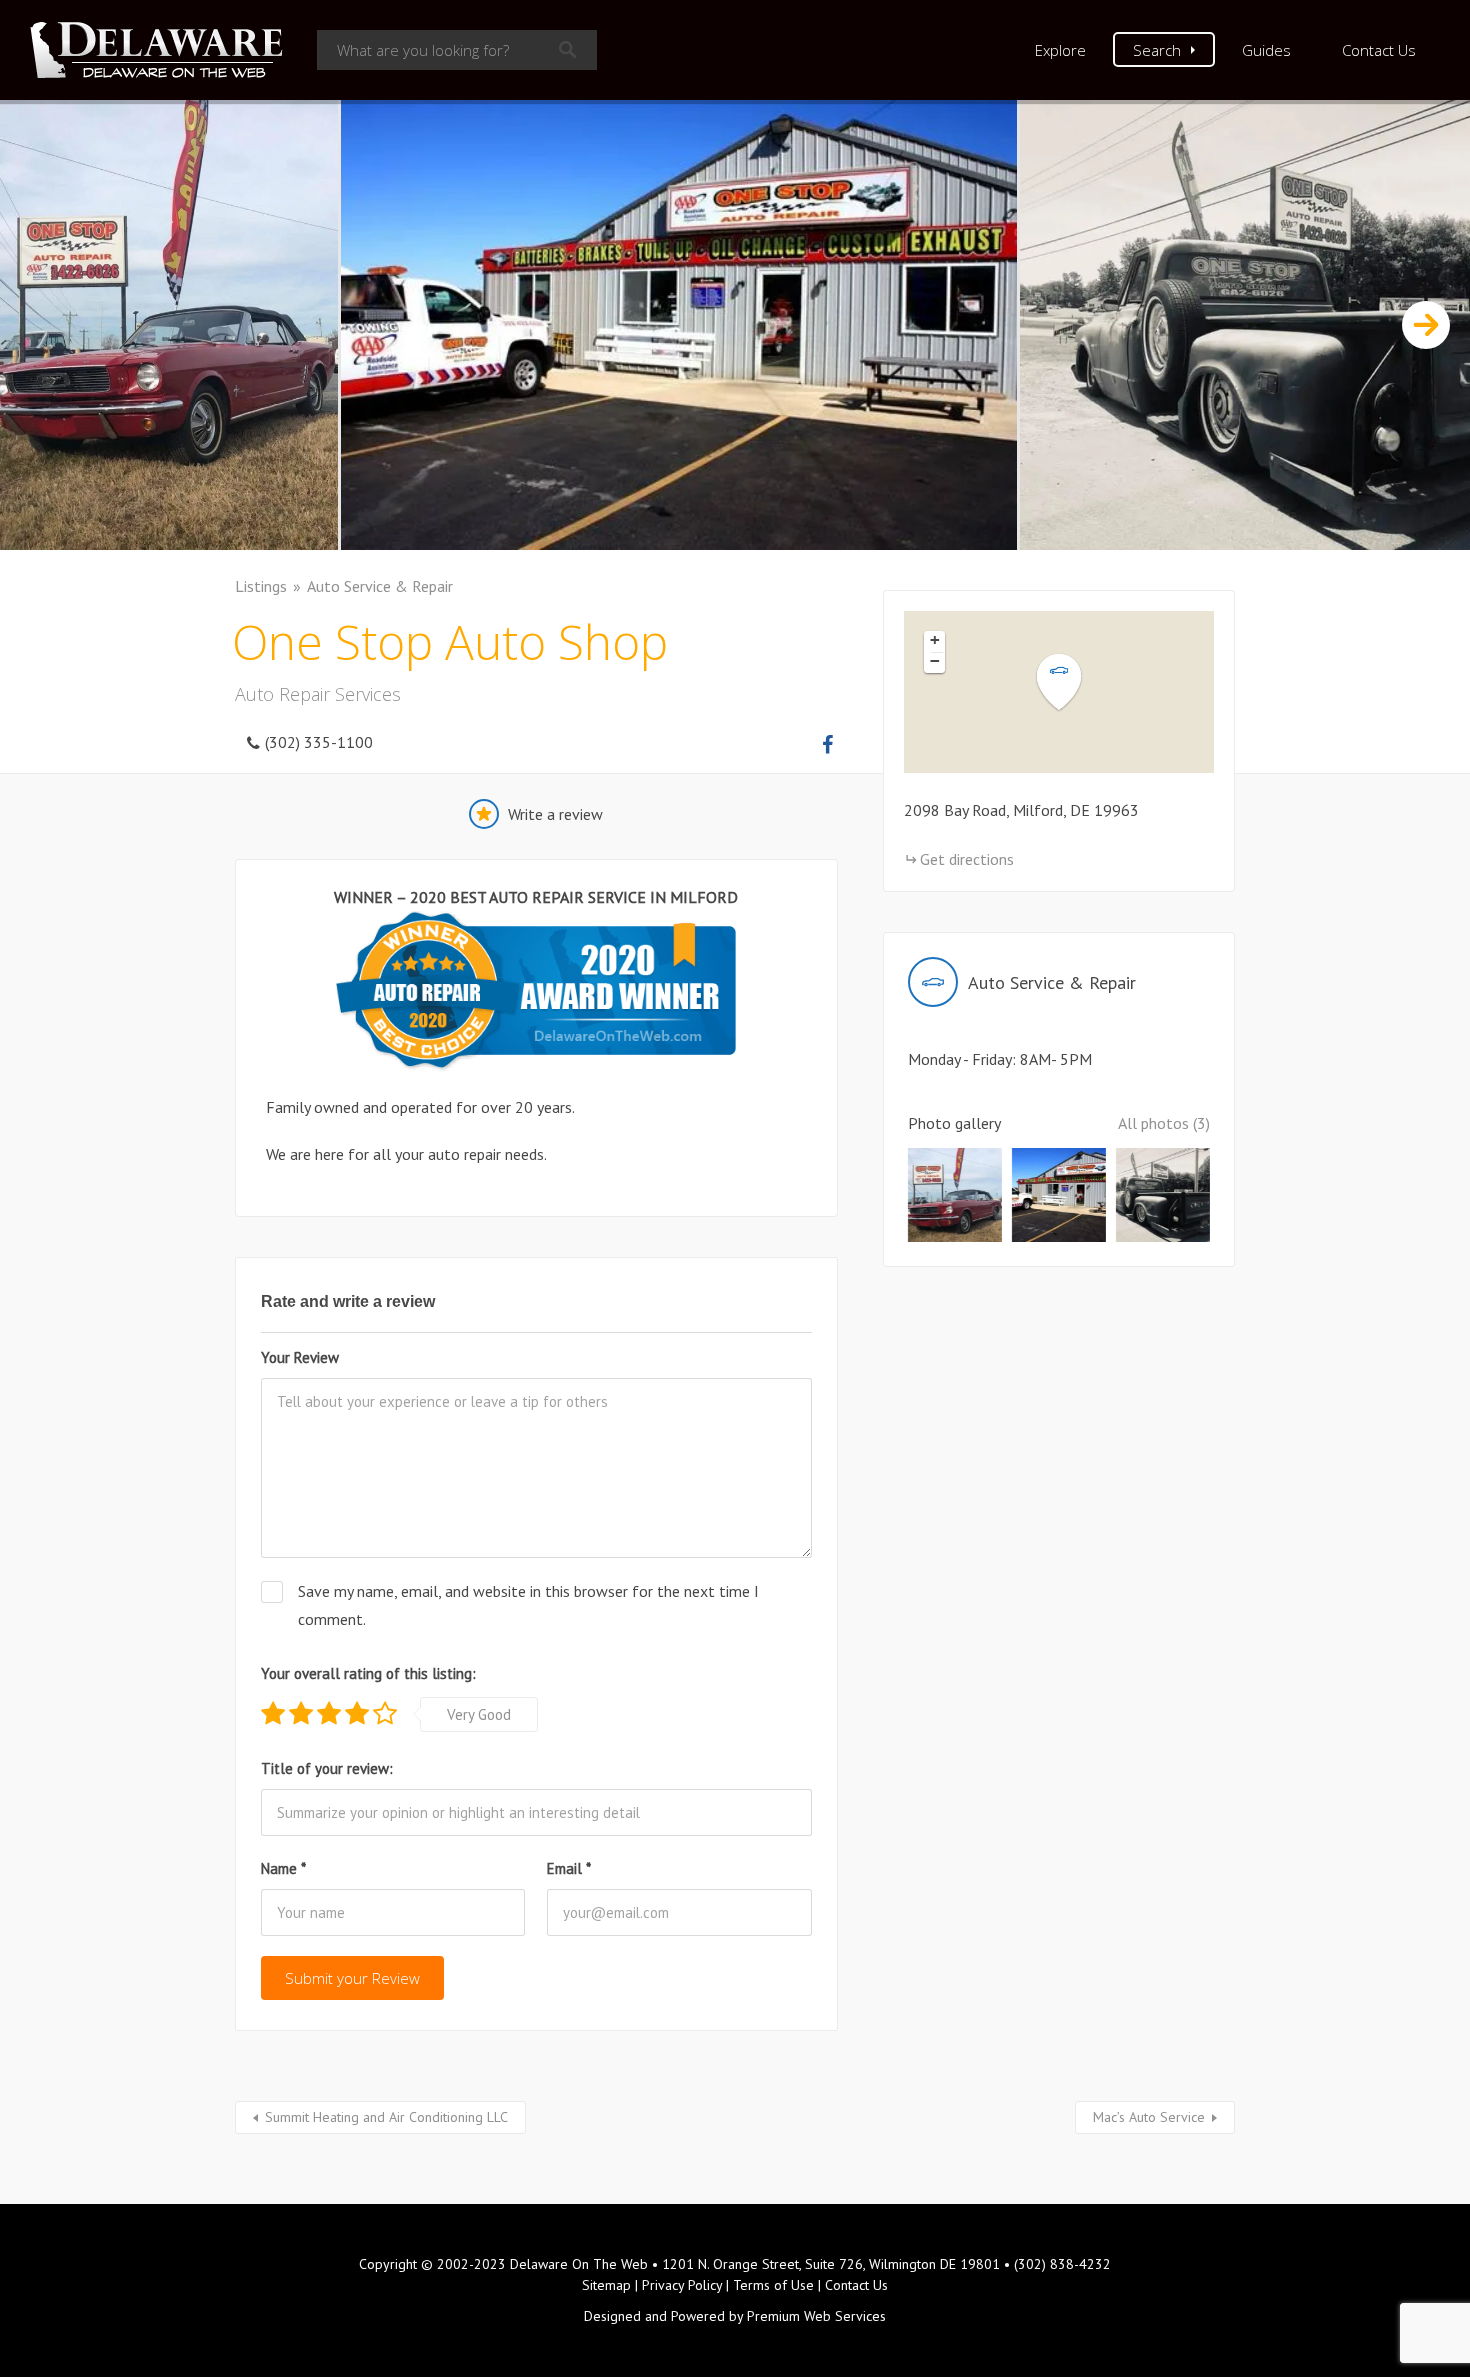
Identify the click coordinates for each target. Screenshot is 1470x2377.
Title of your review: (327, 1768)
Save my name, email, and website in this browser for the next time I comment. (528, 1604)
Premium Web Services (816, 2316)
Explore (1060, 50)
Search (1157, 50)
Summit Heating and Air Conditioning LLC (386, 2117)
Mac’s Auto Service (1149, 2117)
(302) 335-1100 (319, 742)
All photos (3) (1164, 1123)
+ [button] (935, 640)
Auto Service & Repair (380, 586)
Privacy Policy (682, 2285)
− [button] (935, 661)
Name (283, 1868)
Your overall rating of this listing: (368, 1673)
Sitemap (606, 2285)
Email (569, 1868)
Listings (261, 586)
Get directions (967, 859)
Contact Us (1379, 50)
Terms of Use (773, 2285)
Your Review (300, 1357)
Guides (1266, 50)
